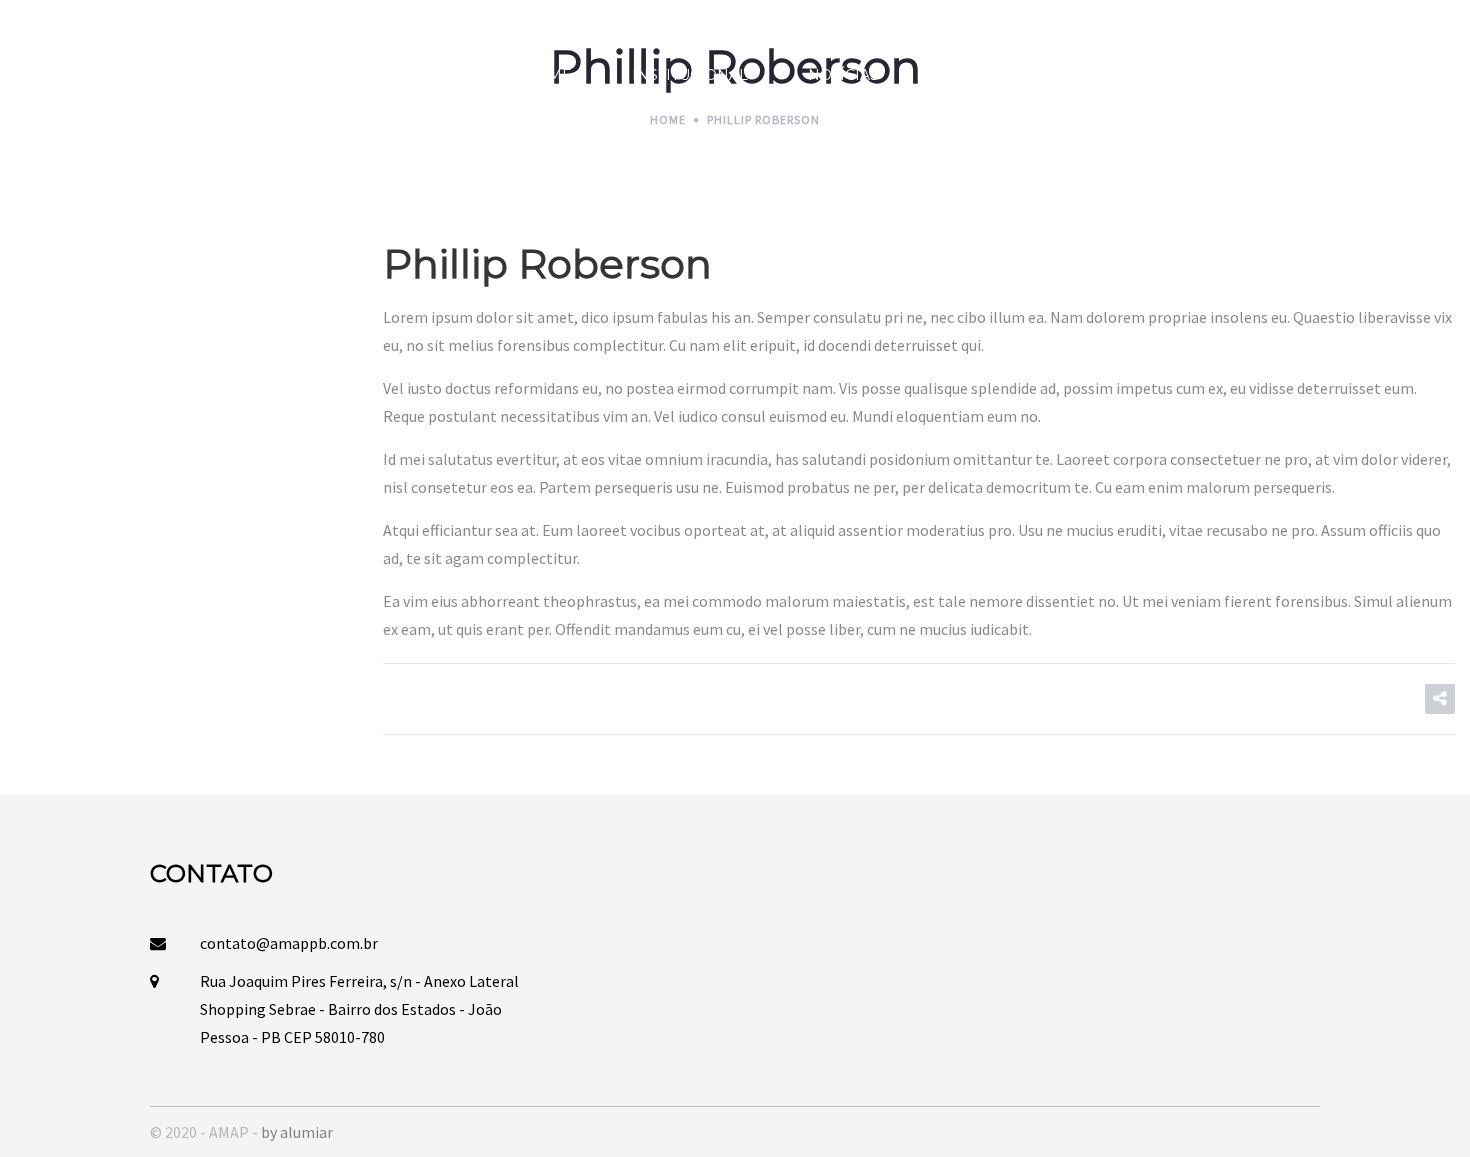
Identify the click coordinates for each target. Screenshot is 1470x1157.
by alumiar (297, 1132)
